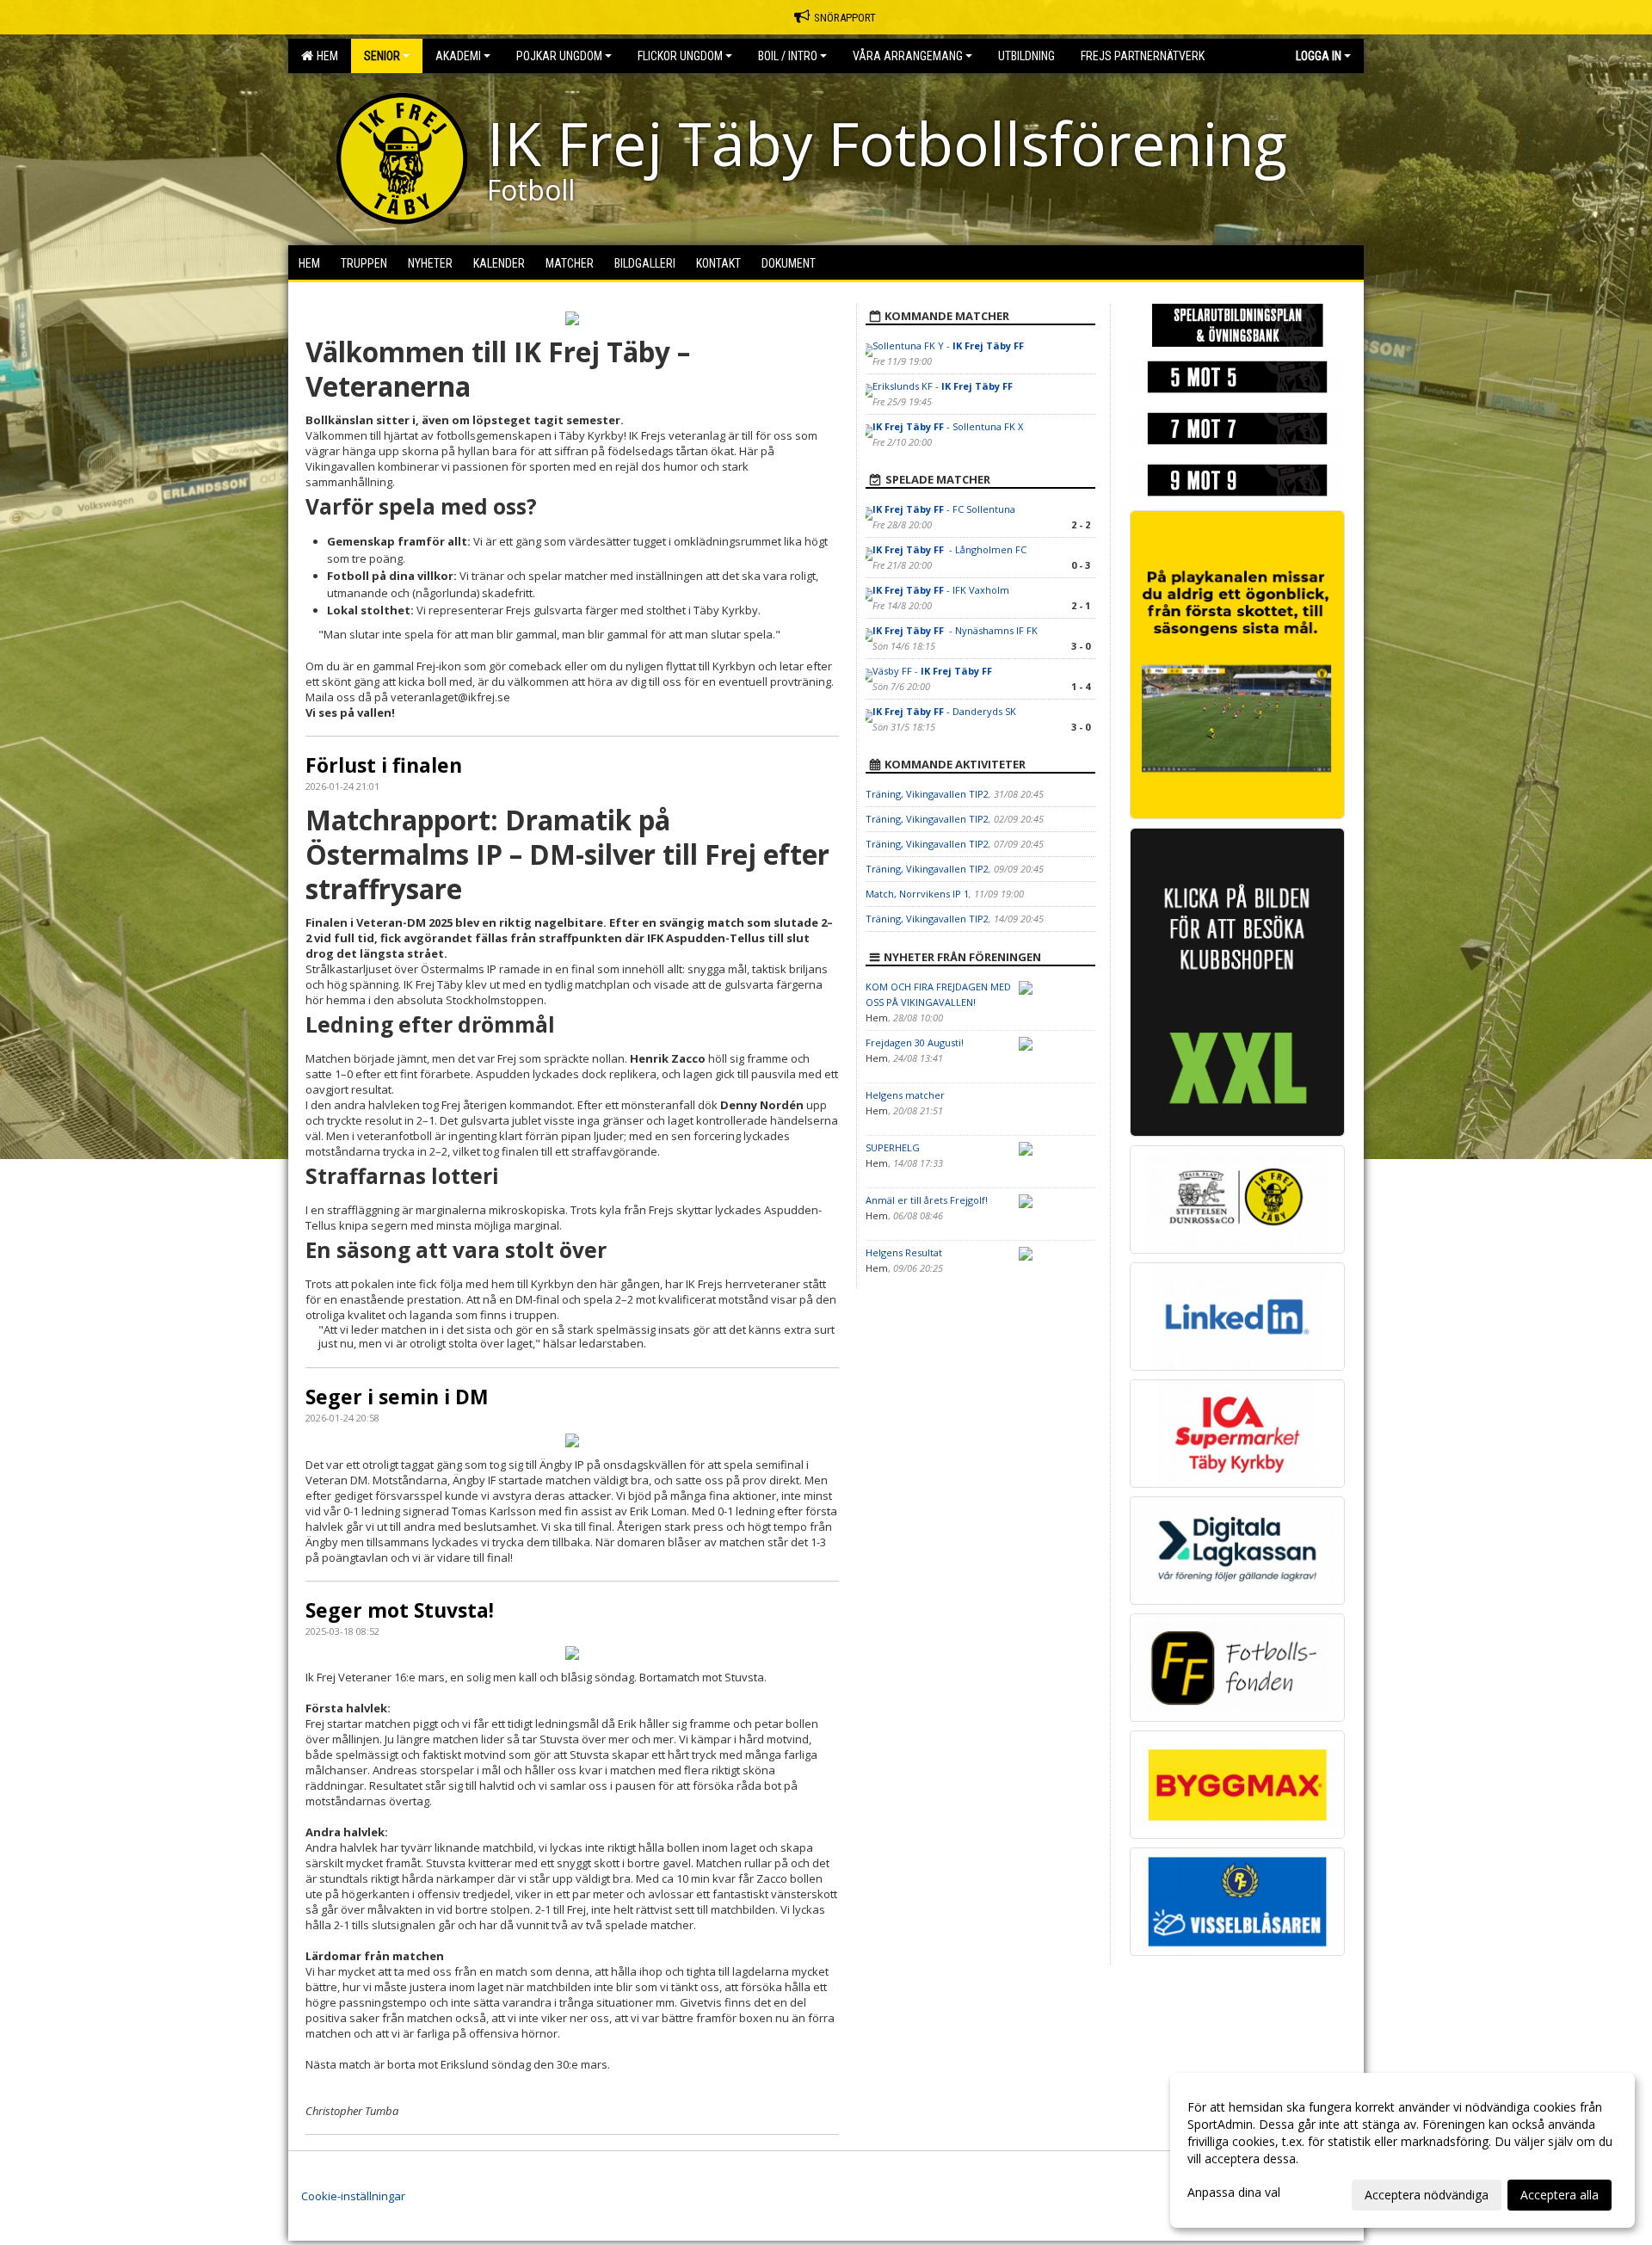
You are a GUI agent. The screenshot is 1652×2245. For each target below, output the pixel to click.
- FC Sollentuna (944, 509)
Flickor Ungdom (680, 56)
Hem (325, 56)
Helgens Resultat (904, 1252)
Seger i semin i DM (397, 1397)
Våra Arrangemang (908, 56)
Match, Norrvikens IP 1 (917, 894)
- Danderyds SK (944, 711)
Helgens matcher (905, 1095)
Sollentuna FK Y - (948, 345)
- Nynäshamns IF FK (956, 630)
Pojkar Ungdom (559, 56)
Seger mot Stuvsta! (400, 1610)
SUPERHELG (893, 1147)
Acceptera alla (1560, 2195)
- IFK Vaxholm (941, 590)
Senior (382, 56)
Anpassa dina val (1234, 2193)
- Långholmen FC (949, 549)
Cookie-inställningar (353, 2196)
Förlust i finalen (384, 765)
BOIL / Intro (788, 56)
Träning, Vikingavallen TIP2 (927, 794)
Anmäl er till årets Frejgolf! (927, 1200)
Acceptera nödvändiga (1427, 2195)
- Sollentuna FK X (948, 426)
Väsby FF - (932, 671)
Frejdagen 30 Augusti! (915, 1042)
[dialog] (1402, 2150)
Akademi (458, 56)
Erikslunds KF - (943, 386)
